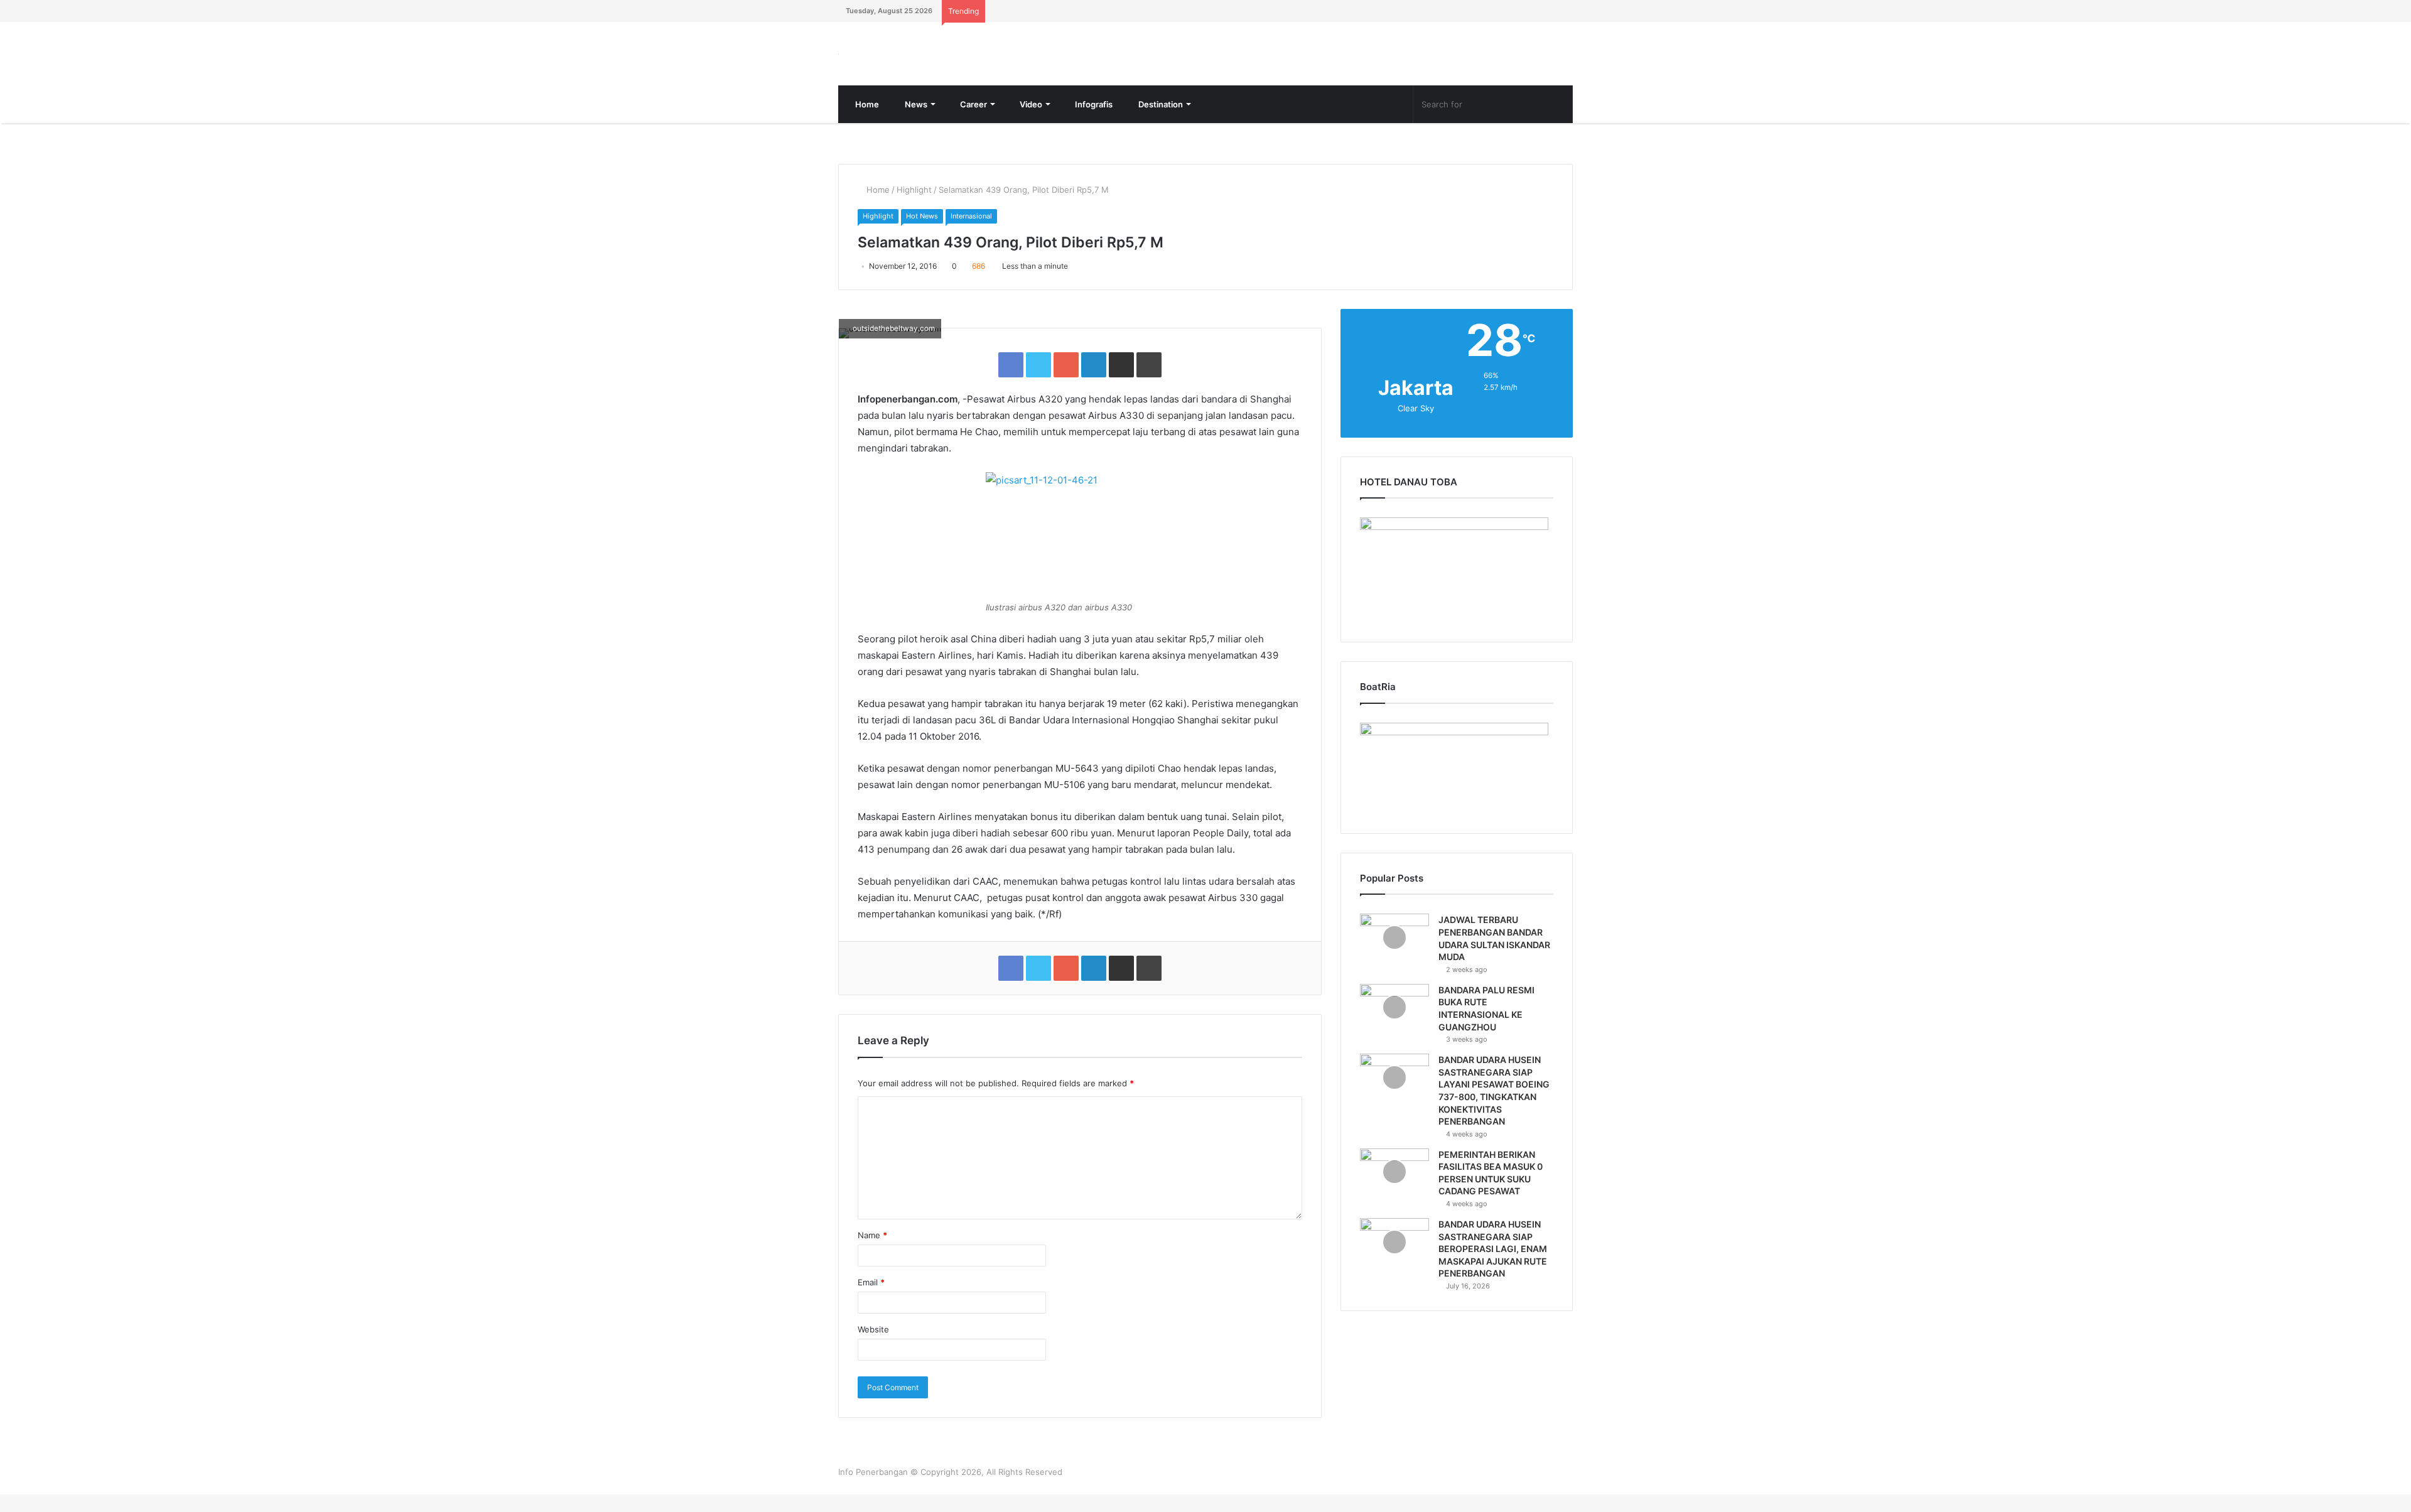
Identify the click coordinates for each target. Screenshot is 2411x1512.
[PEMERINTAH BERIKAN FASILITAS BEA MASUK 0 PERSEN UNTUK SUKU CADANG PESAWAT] (1394, 1190)
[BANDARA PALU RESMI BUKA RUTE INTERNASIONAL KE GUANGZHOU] (1394, 1025)
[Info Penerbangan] (932, 62)
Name (872, 1253)
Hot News (922, 234)
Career (973, 122)
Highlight (914, 207)
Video (1030, 122)
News (915, 122)
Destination (1160, 122)
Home (866, 122)
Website (873, 1347)
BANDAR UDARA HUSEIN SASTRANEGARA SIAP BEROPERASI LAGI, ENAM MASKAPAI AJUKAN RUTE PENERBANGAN (1493, 1266)
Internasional (971, 234)
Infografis (1093, 122)
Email (871, 1300)
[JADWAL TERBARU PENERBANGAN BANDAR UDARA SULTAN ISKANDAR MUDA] (1394, 955)
